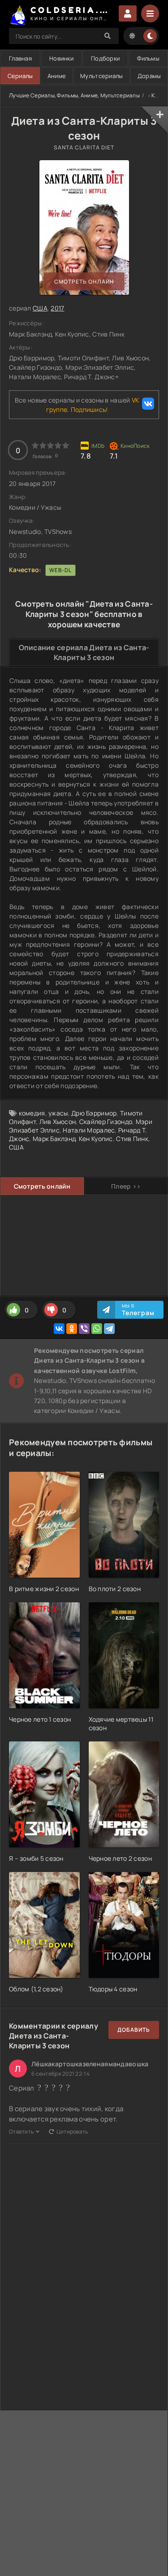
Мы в (138, 1310)
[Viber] (84, 1329)
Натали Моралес (89, 1130)
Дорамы (149, 76)
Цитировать (72, 2132)
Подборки (105, 58)
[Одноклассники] (72, 1329)
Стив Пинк (132, 1139)
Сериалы (20, 76)
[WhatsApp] (97, 1329)
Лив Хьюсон (58, 1122)
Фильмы (148, 58)
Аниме (57, 76)
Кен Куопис (96, 1139)
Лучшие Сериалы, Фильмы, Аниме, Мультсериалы (74, 95)
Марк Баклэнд (54, 1139)
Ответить (21, 2132)
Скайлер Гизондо (106, 1122)
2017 (57, 308)
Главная (20, 58)
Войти (128, 13)
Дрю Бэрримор (94, 1113)
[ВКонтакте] (59, 1329)
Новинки (61, 58)
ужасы (58, 1113)
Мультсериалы (101, 76)
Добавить (134, 2030)
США (40, 308)
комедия (32, 1113)
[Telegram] (109, 1329)
